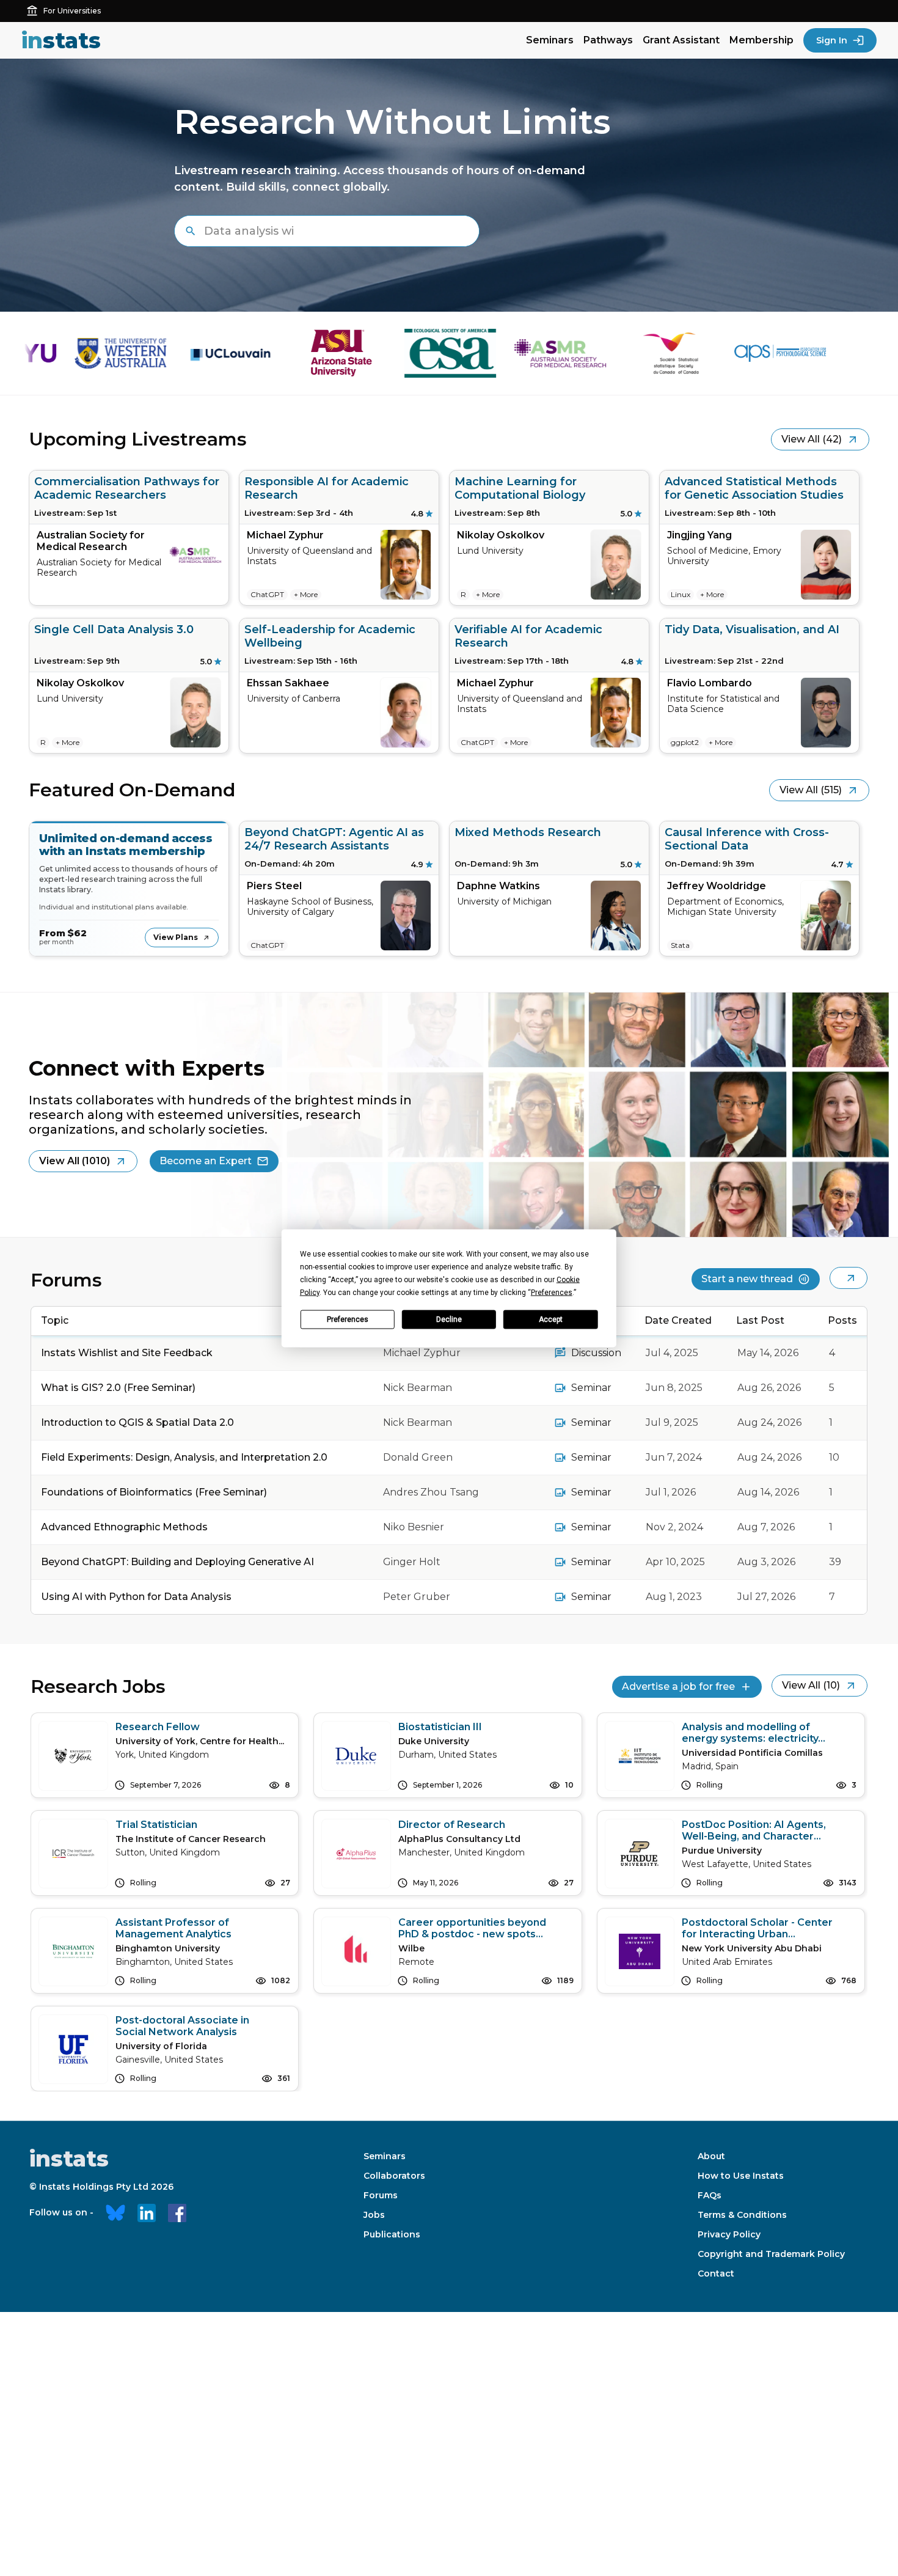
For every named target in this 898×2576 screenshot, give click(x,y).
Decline (449, 1319)
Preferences (348, 1319)
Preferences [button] (552, 1292)
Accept (551, 1319)
